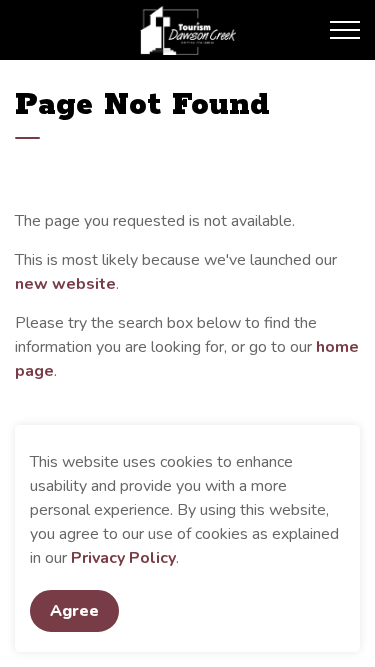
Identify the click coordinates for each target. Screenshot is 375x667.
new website (65, 284)
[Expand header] (345, 30)
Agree (74, 611)
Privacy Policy (123, 558)
